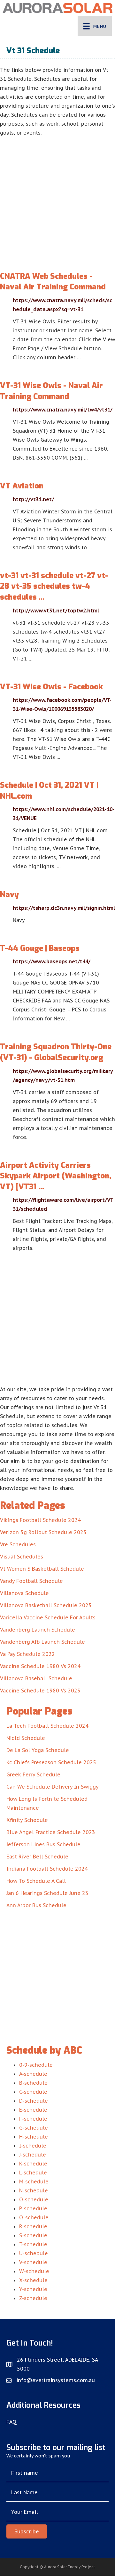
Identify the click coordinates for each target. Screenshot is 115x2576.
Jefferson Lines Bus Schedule (43, 1844)
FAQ (11, 2422)
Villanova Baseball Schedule (36, 1678)
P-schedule (33, 2208)
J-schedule (33, 2155)
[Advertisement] (57, 198)
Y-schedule (33, 2289)
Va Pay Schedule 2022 (27, 1654)
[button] (27, 2531)
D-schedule (34, 2101)
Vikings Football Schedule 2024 (40, 1520)
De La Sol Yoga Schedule (38, 1750)
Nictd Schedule (26, 1738)
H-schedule (34, 2137)
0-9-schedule (36, 2065)
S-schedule (33, 2235)
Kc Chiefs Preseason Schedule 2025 (51, 1762)
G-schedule (34, 2128)
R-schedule (33, 2226)
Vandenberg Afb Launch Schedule (42, 1642)
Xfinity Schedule (27, 1820)
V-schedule (33, 2262)
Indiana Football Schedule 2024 (47, 1869)
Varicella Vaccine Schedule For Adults (48, 1617)
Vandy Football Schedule (31, 1581)
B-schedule (33, 2083)
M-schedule (34, 2181)
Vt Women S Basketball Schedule (42, 1569)
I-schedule (33, 2146)
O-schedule (34, 2199)
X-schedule (33, 2280)
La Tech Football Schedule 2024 (47, 1726)
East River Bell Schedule (37, 1857)
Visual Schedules (22, 1557)
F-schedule (33, 2119)
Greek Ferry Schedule (33, 1774)
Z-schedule (33, 2298)
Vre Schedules (18, 1544)
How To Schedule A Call (36, 1881)
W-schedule (34, 2271)
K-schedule (33, 2164)
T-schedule (33, 2244)
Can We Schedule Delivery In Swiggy (53, 1787)
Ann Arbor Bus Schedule (36, 1905)
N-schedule (34, 2190)
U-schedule (34, 2253)
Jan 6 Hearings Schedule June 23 (47, 1893)
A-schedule (33, 2074)
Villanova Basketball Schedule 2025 (46, 1605)
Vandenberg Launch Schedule (38, 1630)
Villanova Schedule (24, 1593)
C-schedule (33, 2092)
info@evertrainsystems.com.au (56, 2380)
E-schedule (33, 2110)
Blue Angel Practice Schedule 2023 (51, 1832)
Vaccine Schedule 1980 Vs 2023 (40, 1691)
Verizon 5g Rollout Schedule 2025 (43, 1532)
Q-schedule (34, 2217)
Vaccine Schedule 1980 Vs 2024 (40, 1666)
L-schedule (33, 2173)
